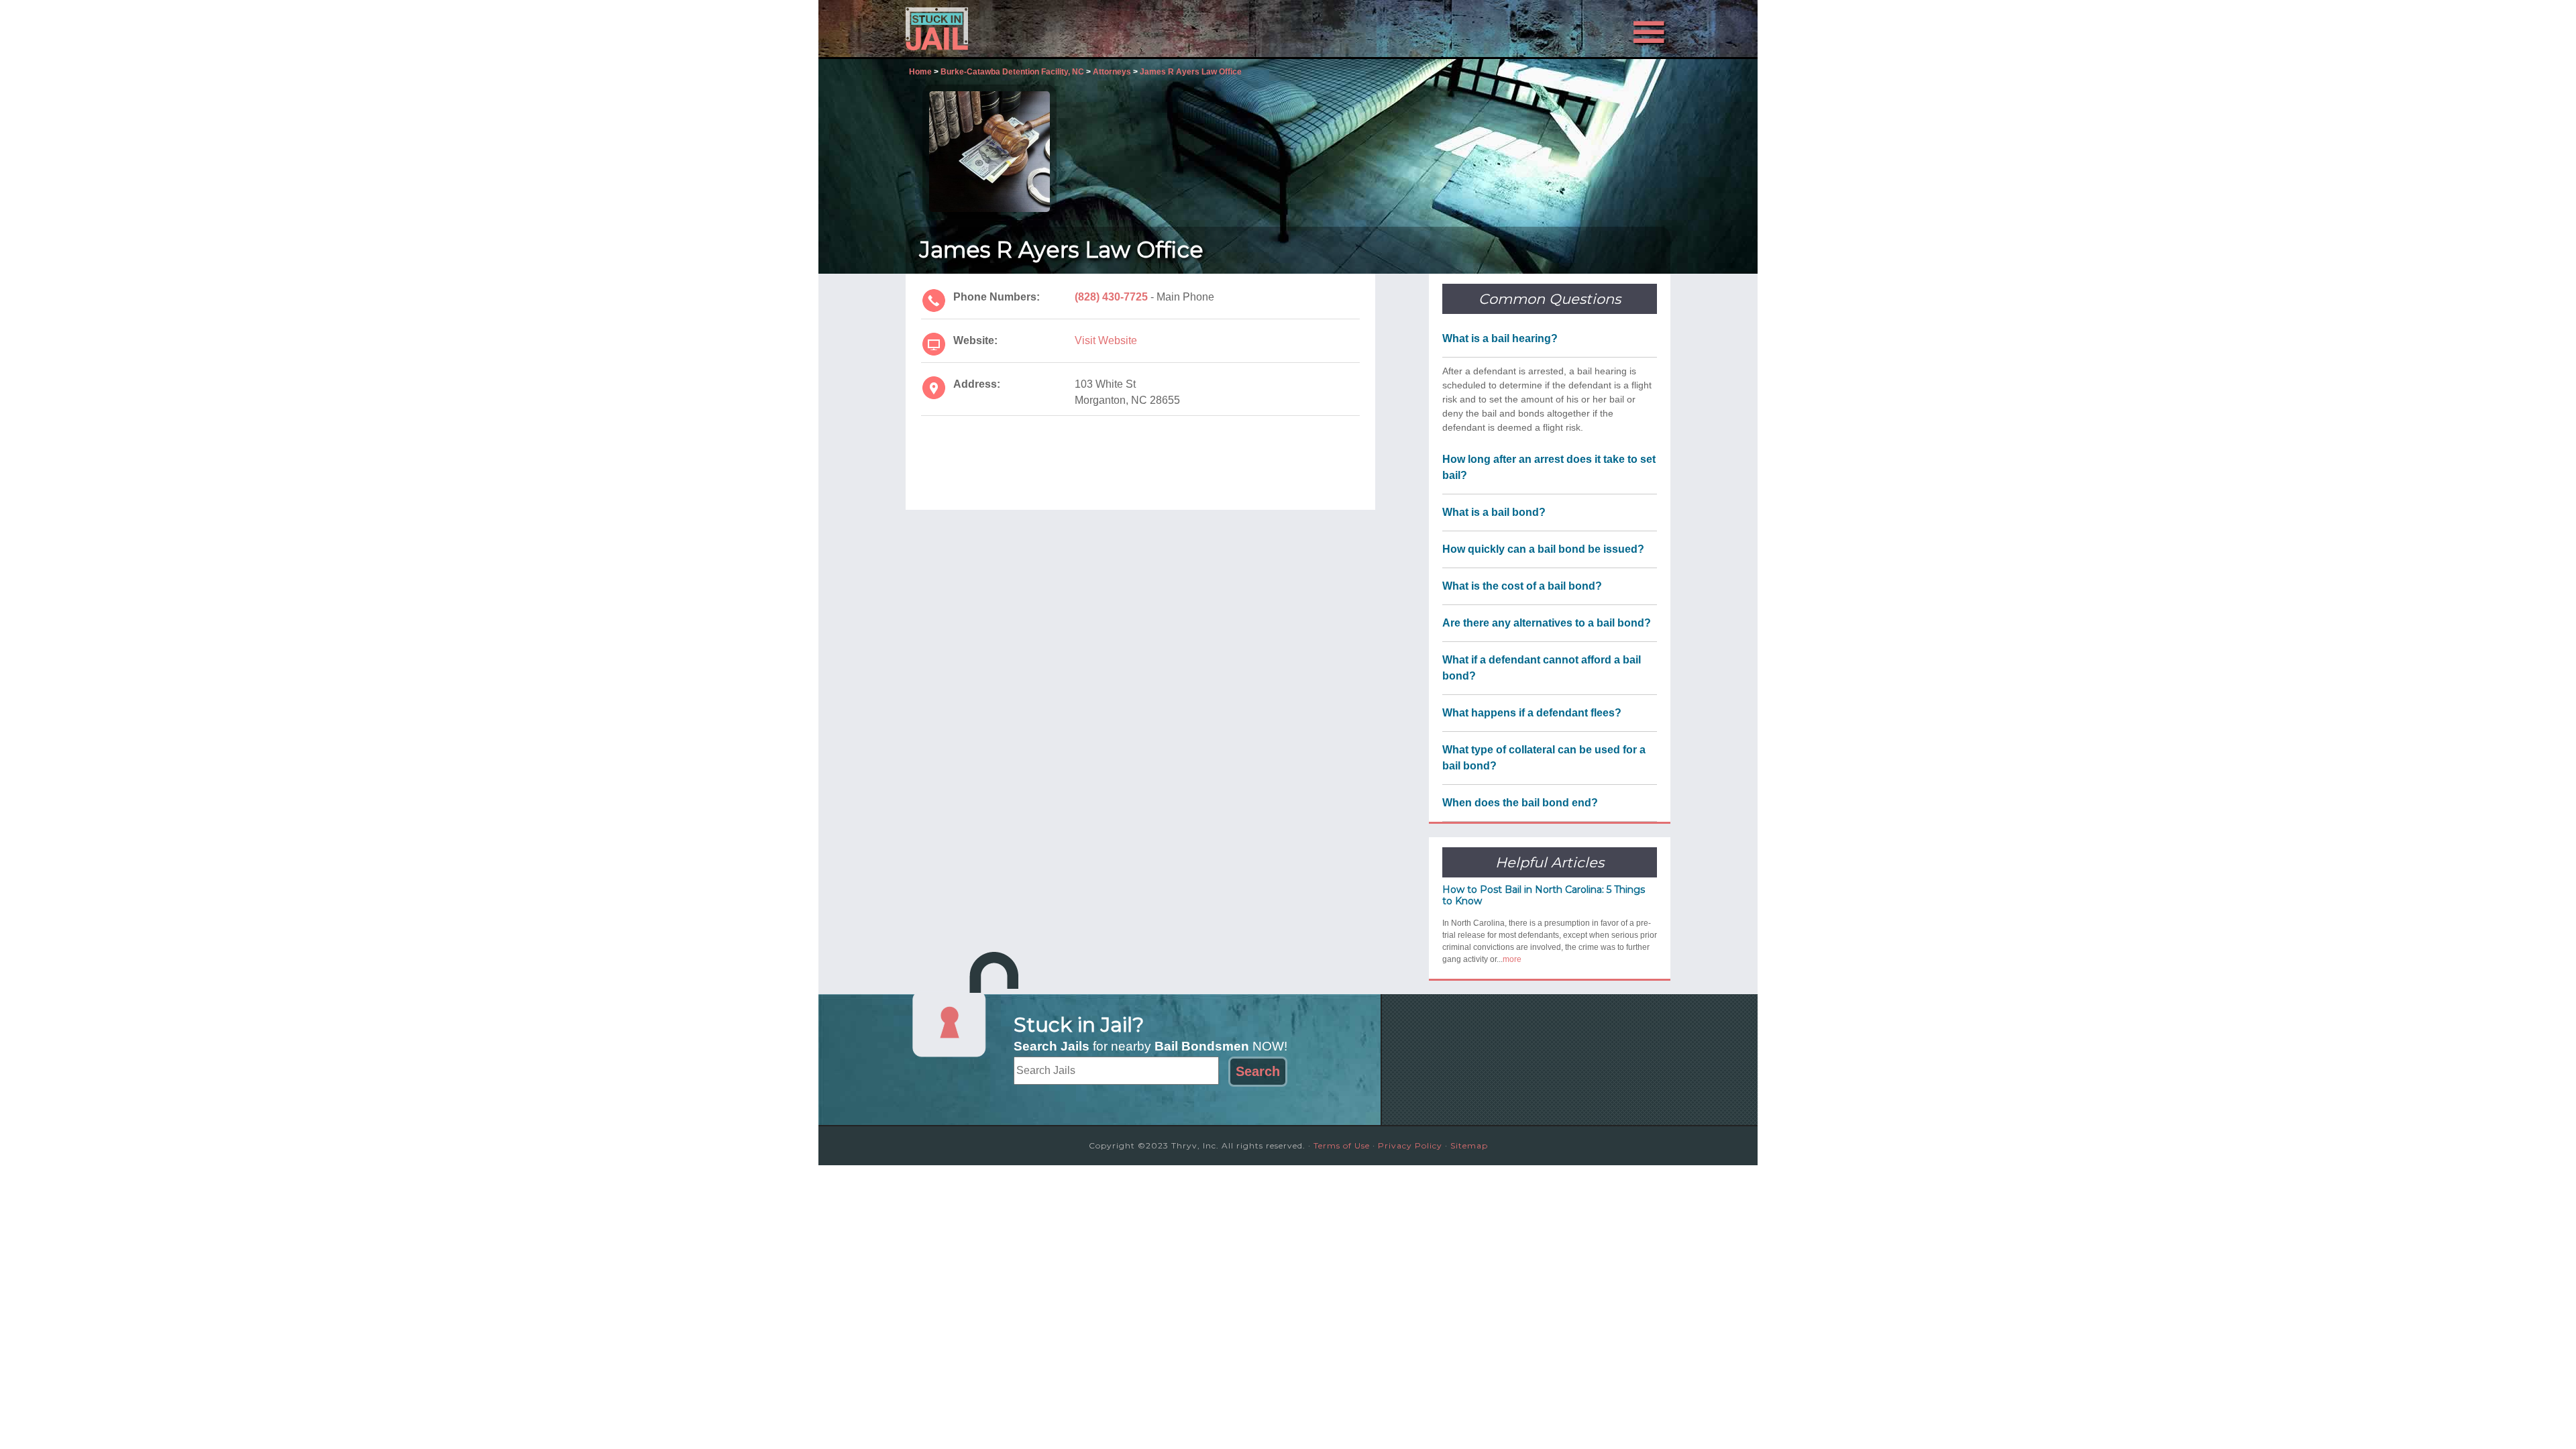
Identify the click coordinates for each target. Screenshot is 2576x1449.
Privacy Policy (1410, 1145)
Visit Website (1106, 340)
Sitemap (1469, 1145)
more (1512, 959)
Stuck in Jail (1026, 29)
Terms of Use (1342, 1145)
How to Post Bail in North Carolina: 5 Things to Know (1544, 895)
